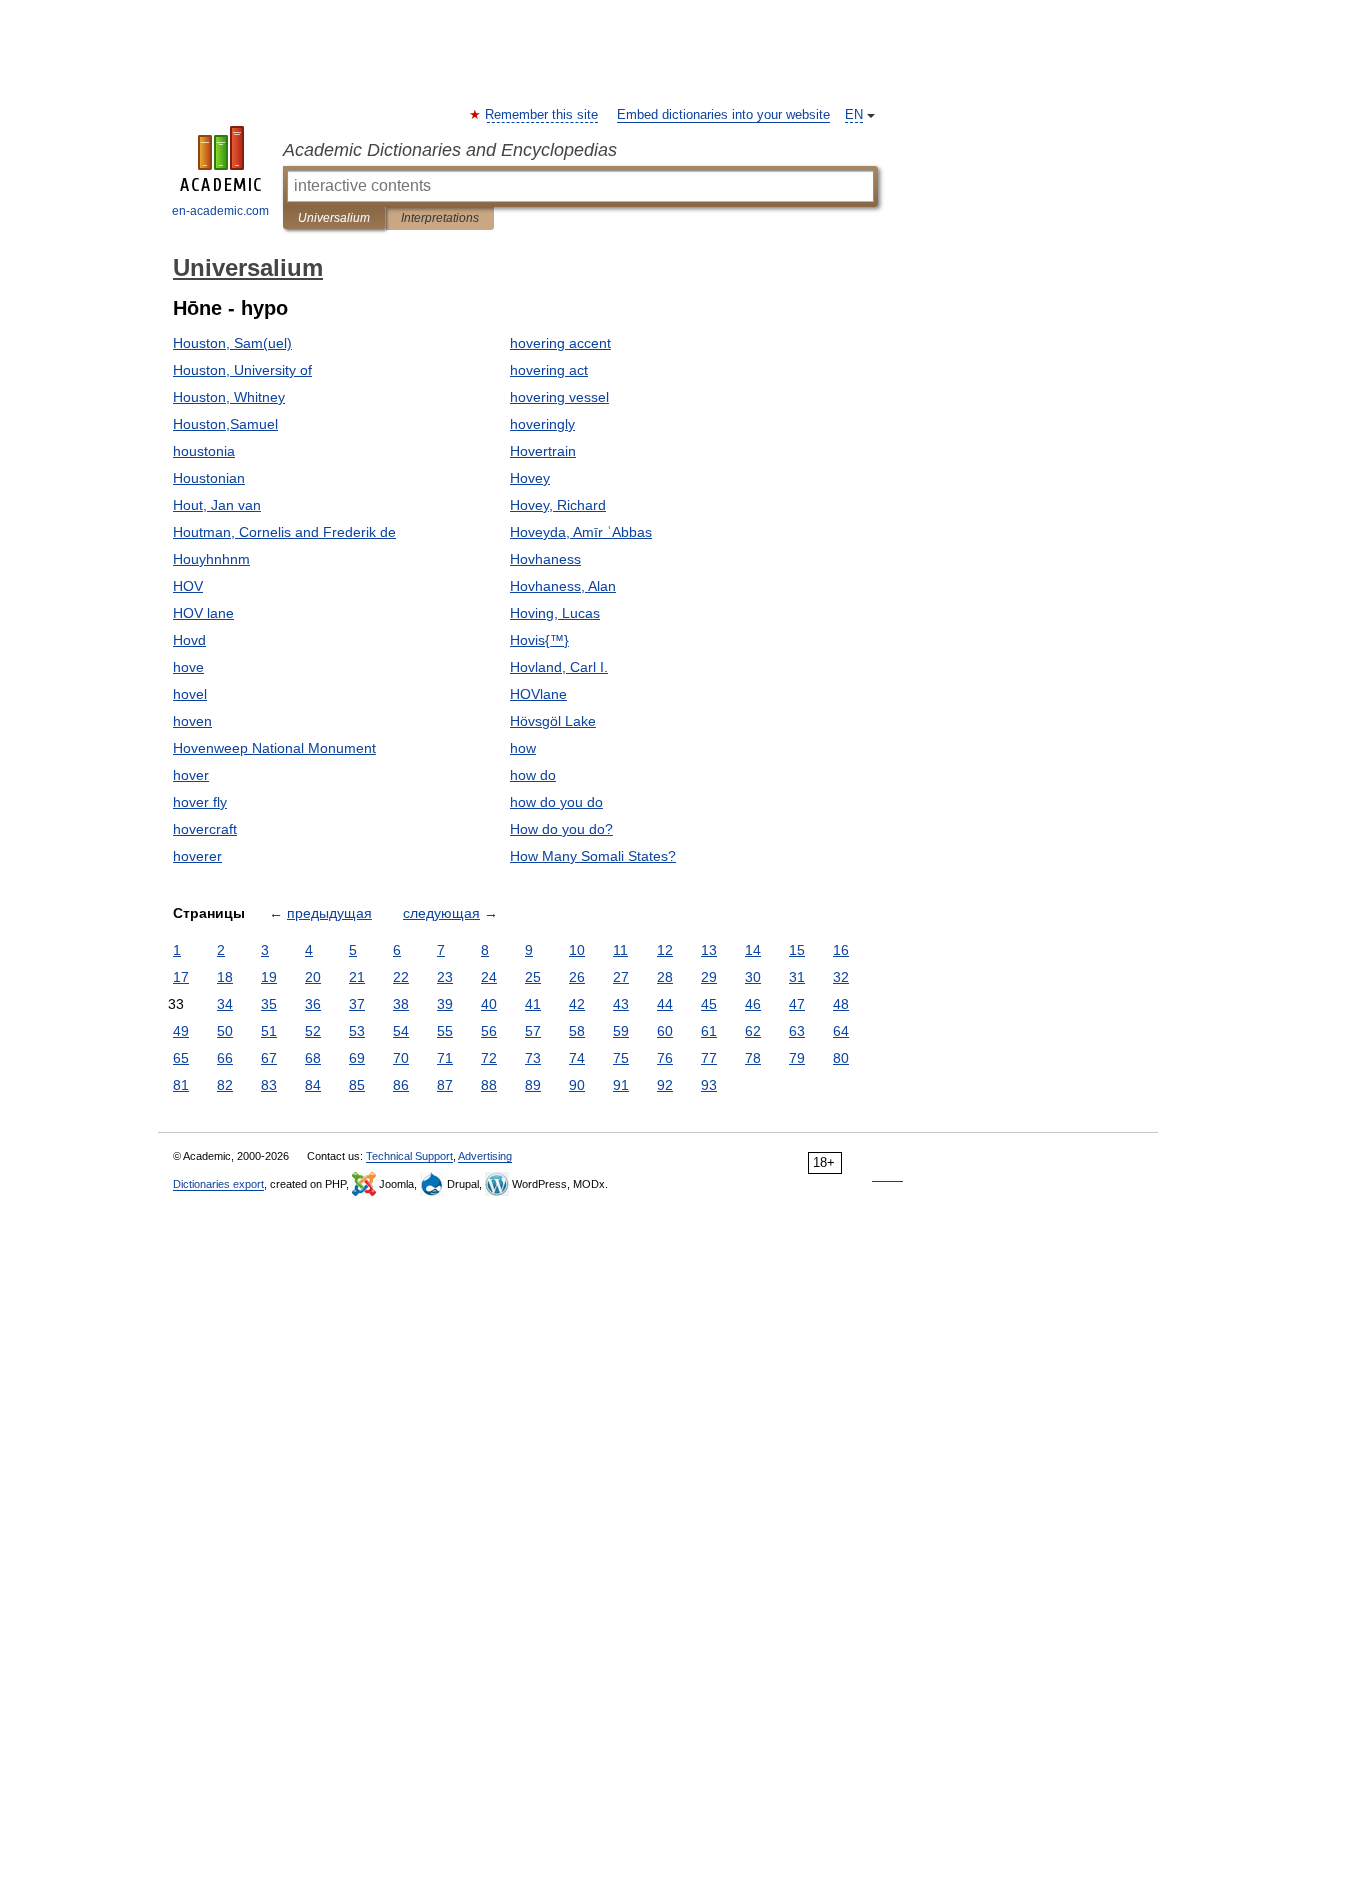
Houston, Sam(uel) (232, 343)
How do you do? (561, 829)
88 (489, 1085)
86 (401, 1085)
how (523, 748)
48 (841, 1004)
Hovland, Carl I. (559, 667)
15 (797, 950)
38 (401, 1004)
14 (753, 950)
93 (709, 1085)
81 (181, 1085)
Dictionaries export (218, 1184)
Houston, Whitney (229, 397)
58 (577, 1031)
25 (533, 977)
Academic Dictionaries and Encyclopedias (450, 150)
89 (533, 1085)
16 (841, 950)
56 (489, 1031)
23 (445, 977)
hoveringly (542, 424)
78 (753, 1058)
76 (665, 1058)
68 (313, 1058)
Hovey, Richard (558, 505)
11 (620, 950)
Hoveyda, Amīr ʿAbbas (581, 532)
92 (665, 1085)
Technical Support (409, 1156)
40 (489, 1004)
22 (401, 977)
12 (665, 950)
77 (709, 1058)
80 (841, 1058)
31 (797, 977)
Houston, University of (242, 370)
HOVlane (538, 694)
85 (357, 1085)
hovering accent (560, 343)
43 (621, 1004)
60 (665, 1031)
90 (577, 1085)
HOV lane (203, 613)
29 (709, 977)
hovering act (549, 370)
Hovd (189, 640)
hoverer (197, 856)
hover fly (200, 802)
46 (753, 1004)
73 (533, 1058)
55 (445, 1031)
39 (445, 1004)
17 (181, 977)
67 (269, 1058)
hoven (192, 721)
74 (577, 1058)
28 (665, 977)
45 (709, 1004)
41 (533, 1004)
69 (357, 1058)
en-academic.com (220, 211)
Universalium (334, 218)
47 (797, 1004)
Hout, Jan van (217, 505)
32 (841, 977)
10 (577, 950)
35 (269, 1004)
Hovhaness (545, 559)
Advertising (485, 1156)
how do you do (556, 802)
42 (577, 1004)
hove (188, 667)
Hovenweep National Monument (274, 748)
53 (357, 1031)
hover (191, 775)
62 (753, 1031)
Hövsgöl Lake (553, 721)
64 (841, 1031)
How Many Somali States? (593, 856)
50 (225, 1031)
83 (269, 1085)
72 (489, 1058)
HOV (188, 586)
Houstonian (209, 478)
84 (313, 1085)
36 (313, 1004)
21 (357, 977)
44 (665, 1004)
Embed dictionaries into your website (723, 115)
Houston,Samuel (225, 424)
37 (357, 1004)
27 (621, 977)
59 (621, 1031)
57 (533, 1031)
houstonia (204, 451)
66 (225, 1058)
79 (797, 1058)
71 (445, 1058)
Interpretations (440, 218)
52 (313, 1031)
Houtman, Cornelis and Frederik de (284, 532)
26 (577, 977)
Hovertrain (543, 451)
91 (621, 1085)
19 (269, 977)
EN (854, 115)
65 (181, 1058)
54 (401, 1031)
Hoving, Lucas (555, 613)
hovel (190, 694)
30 (753, 977)
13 (709, 950)
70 (401, 1058)
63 (797, 1031)
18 (225, 977)
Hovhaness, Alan (563, 586)
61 (709, 1031)
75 (621, 1058)
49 (181, 1031)
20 (313, 977)
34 (225, 1004)
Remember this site (542, 115)
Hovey (530, 478)
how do (533, 775)
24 (489, 977)
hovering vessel (559, 397)
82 (225, 1085)
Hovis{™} (539, 640)
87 (445, 1085)
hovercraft (205, 829)
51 (269, 1031)
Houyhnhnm (211, 559)
